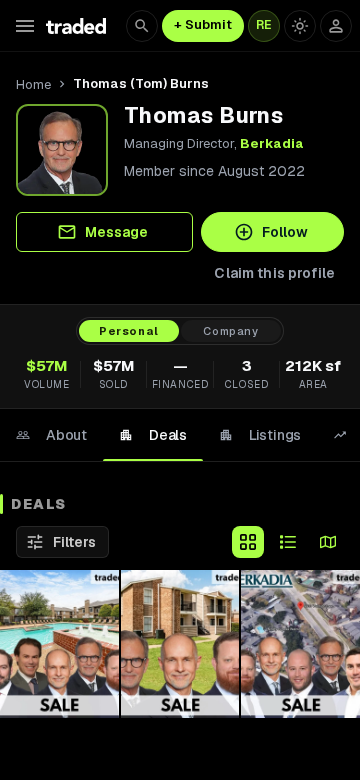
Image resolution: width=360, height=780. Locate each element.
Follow (285, 232)
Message (116, 232)
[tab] (51, 435)
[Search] (142, 26)
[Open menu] (25, 26)
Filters (74, 542)
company (231, 331)
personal (129, 331)
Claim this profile (274, 273)
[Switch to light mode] (300, 26)
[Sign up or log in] (336, 26)
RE (264, 25)
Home (33, 84)
